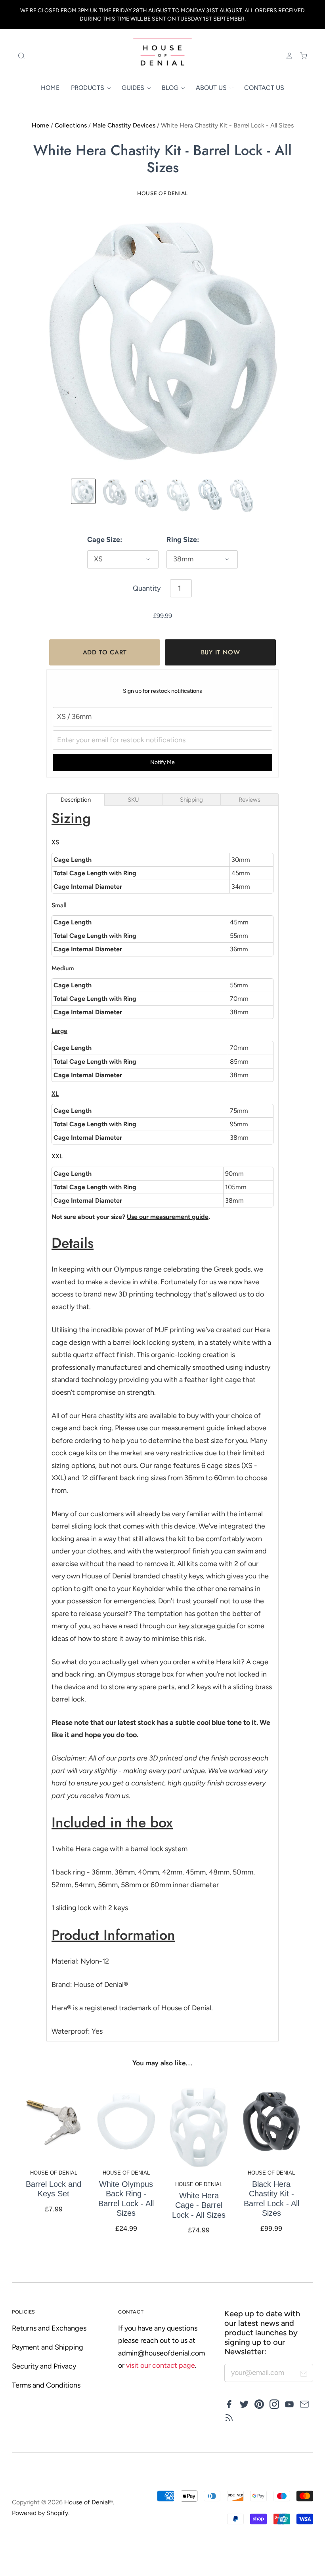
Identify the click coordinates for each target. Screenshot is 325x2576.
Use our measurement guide (168, 1217)
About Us (212, 88)
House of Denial (162, 193)
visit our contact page (161, 2365)
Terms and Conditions (46, 2385)
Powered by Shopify (40, 2513)
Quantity (147, 588)
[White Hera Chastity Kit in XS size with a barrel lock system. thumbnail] (83, 491)
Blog (171, 88)
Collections (71, 125)
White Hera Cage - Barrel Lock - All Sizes (199, 2205)
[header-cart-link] (300, 56)
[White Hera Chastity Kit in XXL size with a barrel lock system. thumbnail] (242, 496)
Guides (134, 88)
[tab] (76, 799)
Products (88, 88)
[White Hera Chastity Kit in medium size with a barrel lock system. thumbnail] (147, 493)
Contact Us (264, 88)
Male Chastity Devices (124, 125)
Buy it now (221, 652)
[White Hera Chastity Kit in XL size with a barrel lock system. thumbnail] (210, 495)
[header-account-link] (286, 56)
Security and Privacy (44, 2366)
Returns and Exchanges (49, 2328)
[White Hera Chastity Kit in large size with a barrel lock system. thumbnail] (178, 495)
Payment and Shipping (48, 2347)
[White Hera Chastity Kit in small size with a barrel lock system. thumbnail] (115, 492)
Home (50, 88)
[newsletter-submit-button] (304, 2375)
